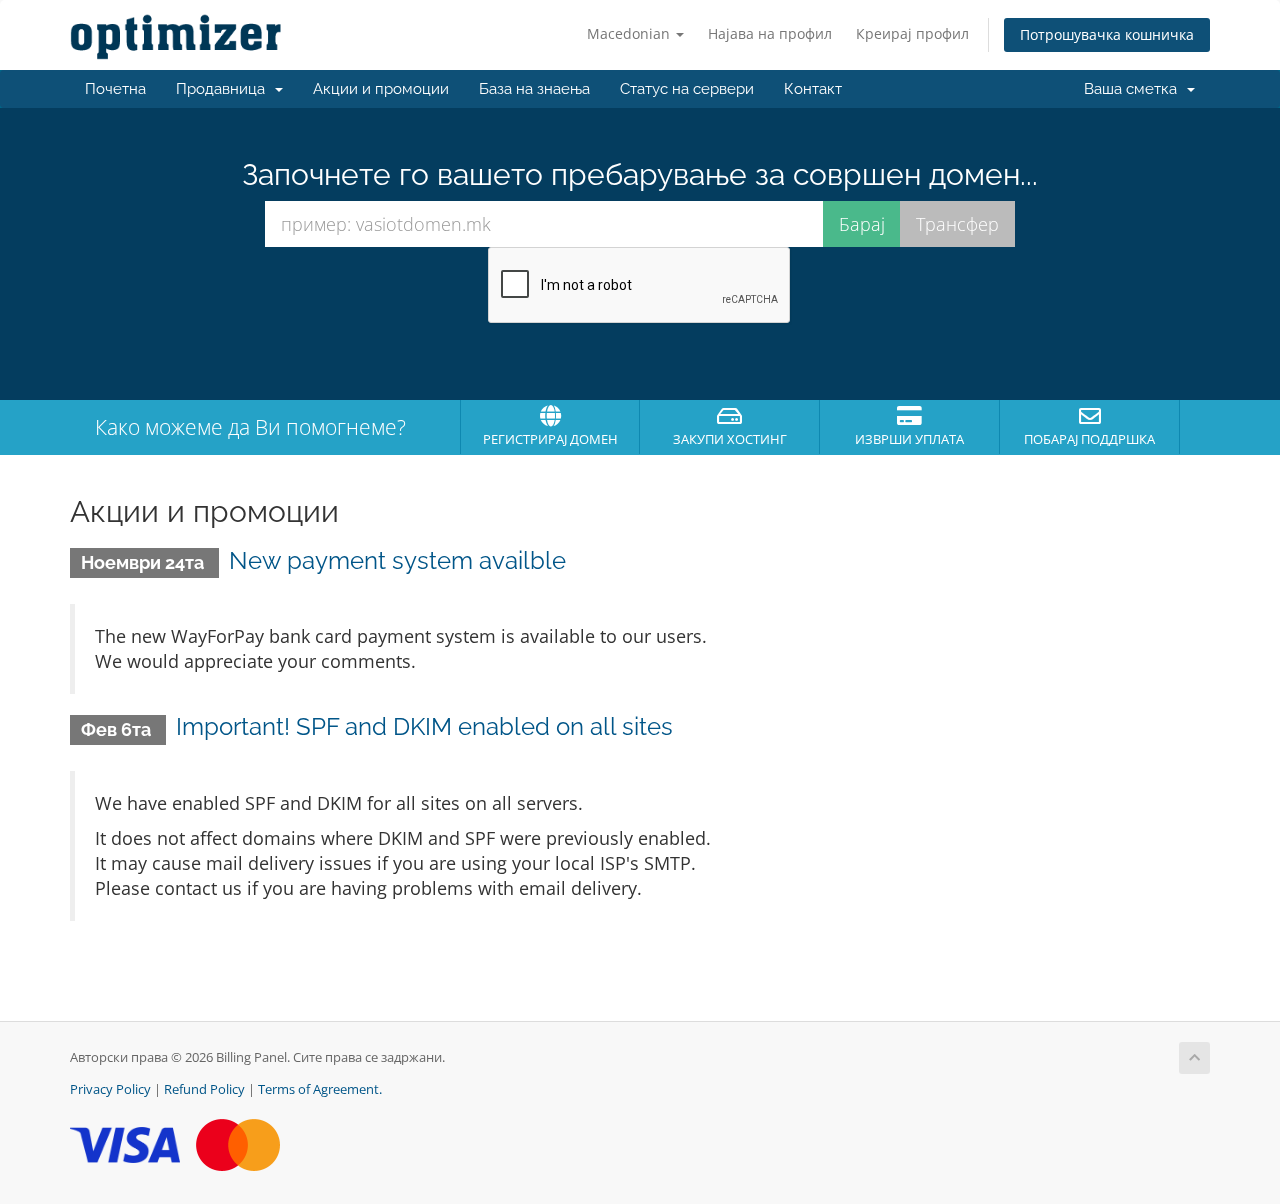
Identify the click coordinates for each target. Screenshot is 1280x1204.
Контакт (813, 89)
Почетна (115, 89)
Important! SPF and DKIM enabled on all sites (424, 726)
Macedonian (630, 33)
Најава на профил (770, 33)
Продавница (224, 89)
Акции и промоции (381, 89)
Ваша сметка (1134, 89)
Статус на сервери (687, 89)
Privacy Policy (110, 1089)
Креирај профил (912, 33)
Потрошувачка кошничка (1107, 34)
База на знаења (534, 89)
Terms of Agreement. (320, 1089)
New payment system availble (397, 560)
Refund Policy (204, 1089)
